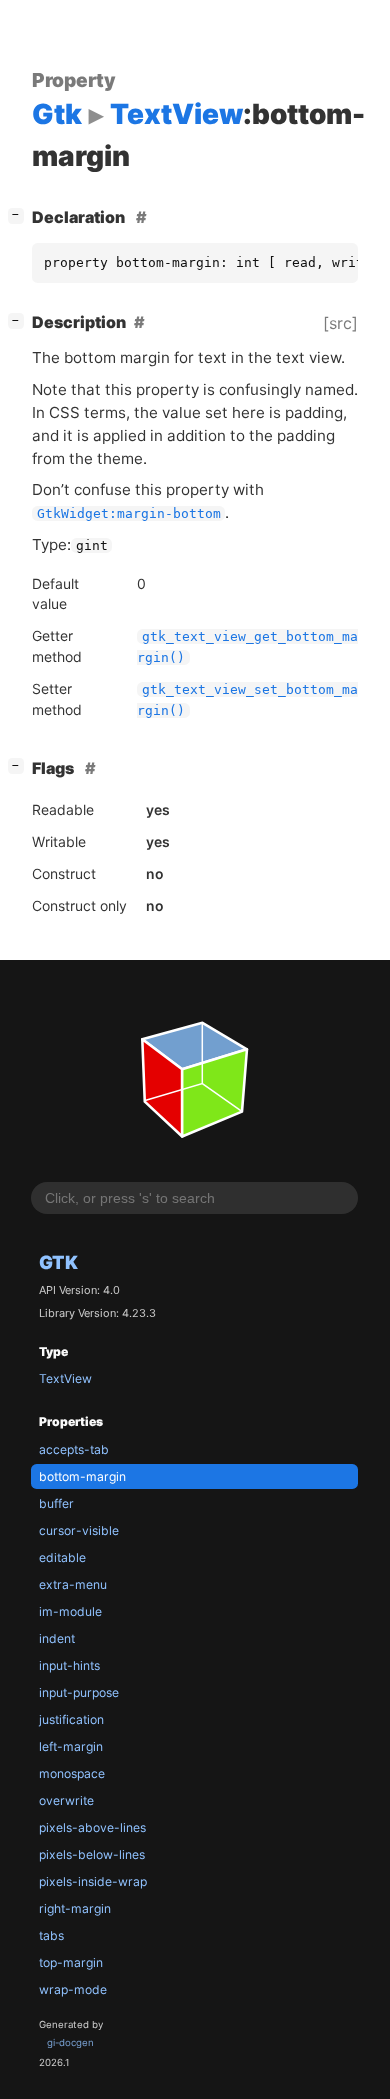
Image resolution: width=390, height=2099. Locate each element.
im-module (70, 1611)
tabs (51, 1935)
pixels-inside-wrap (93, 1881)
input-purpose (79, 1692)
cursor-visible (79, 1530)
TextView (65, 1378)
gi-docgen (70, 2042)
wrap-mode (73, 1989)
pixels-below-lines (92, 1854)
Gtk (58, 1262)
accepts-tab (74, 1449)
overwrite (66, 1800)
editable (62, 1557)
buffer (56, 1503)
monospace (72, 1773)
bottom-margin (82, 1476)
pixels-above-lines (92, 1827)
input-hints (69, 1665)
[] (20, 214)
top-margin (71, 1962)
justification (71, 1719)
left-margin (71, 1746)
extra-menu (73, 1584)
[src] (340, 323)
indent (57, 1638)
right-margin (75, 1908)
